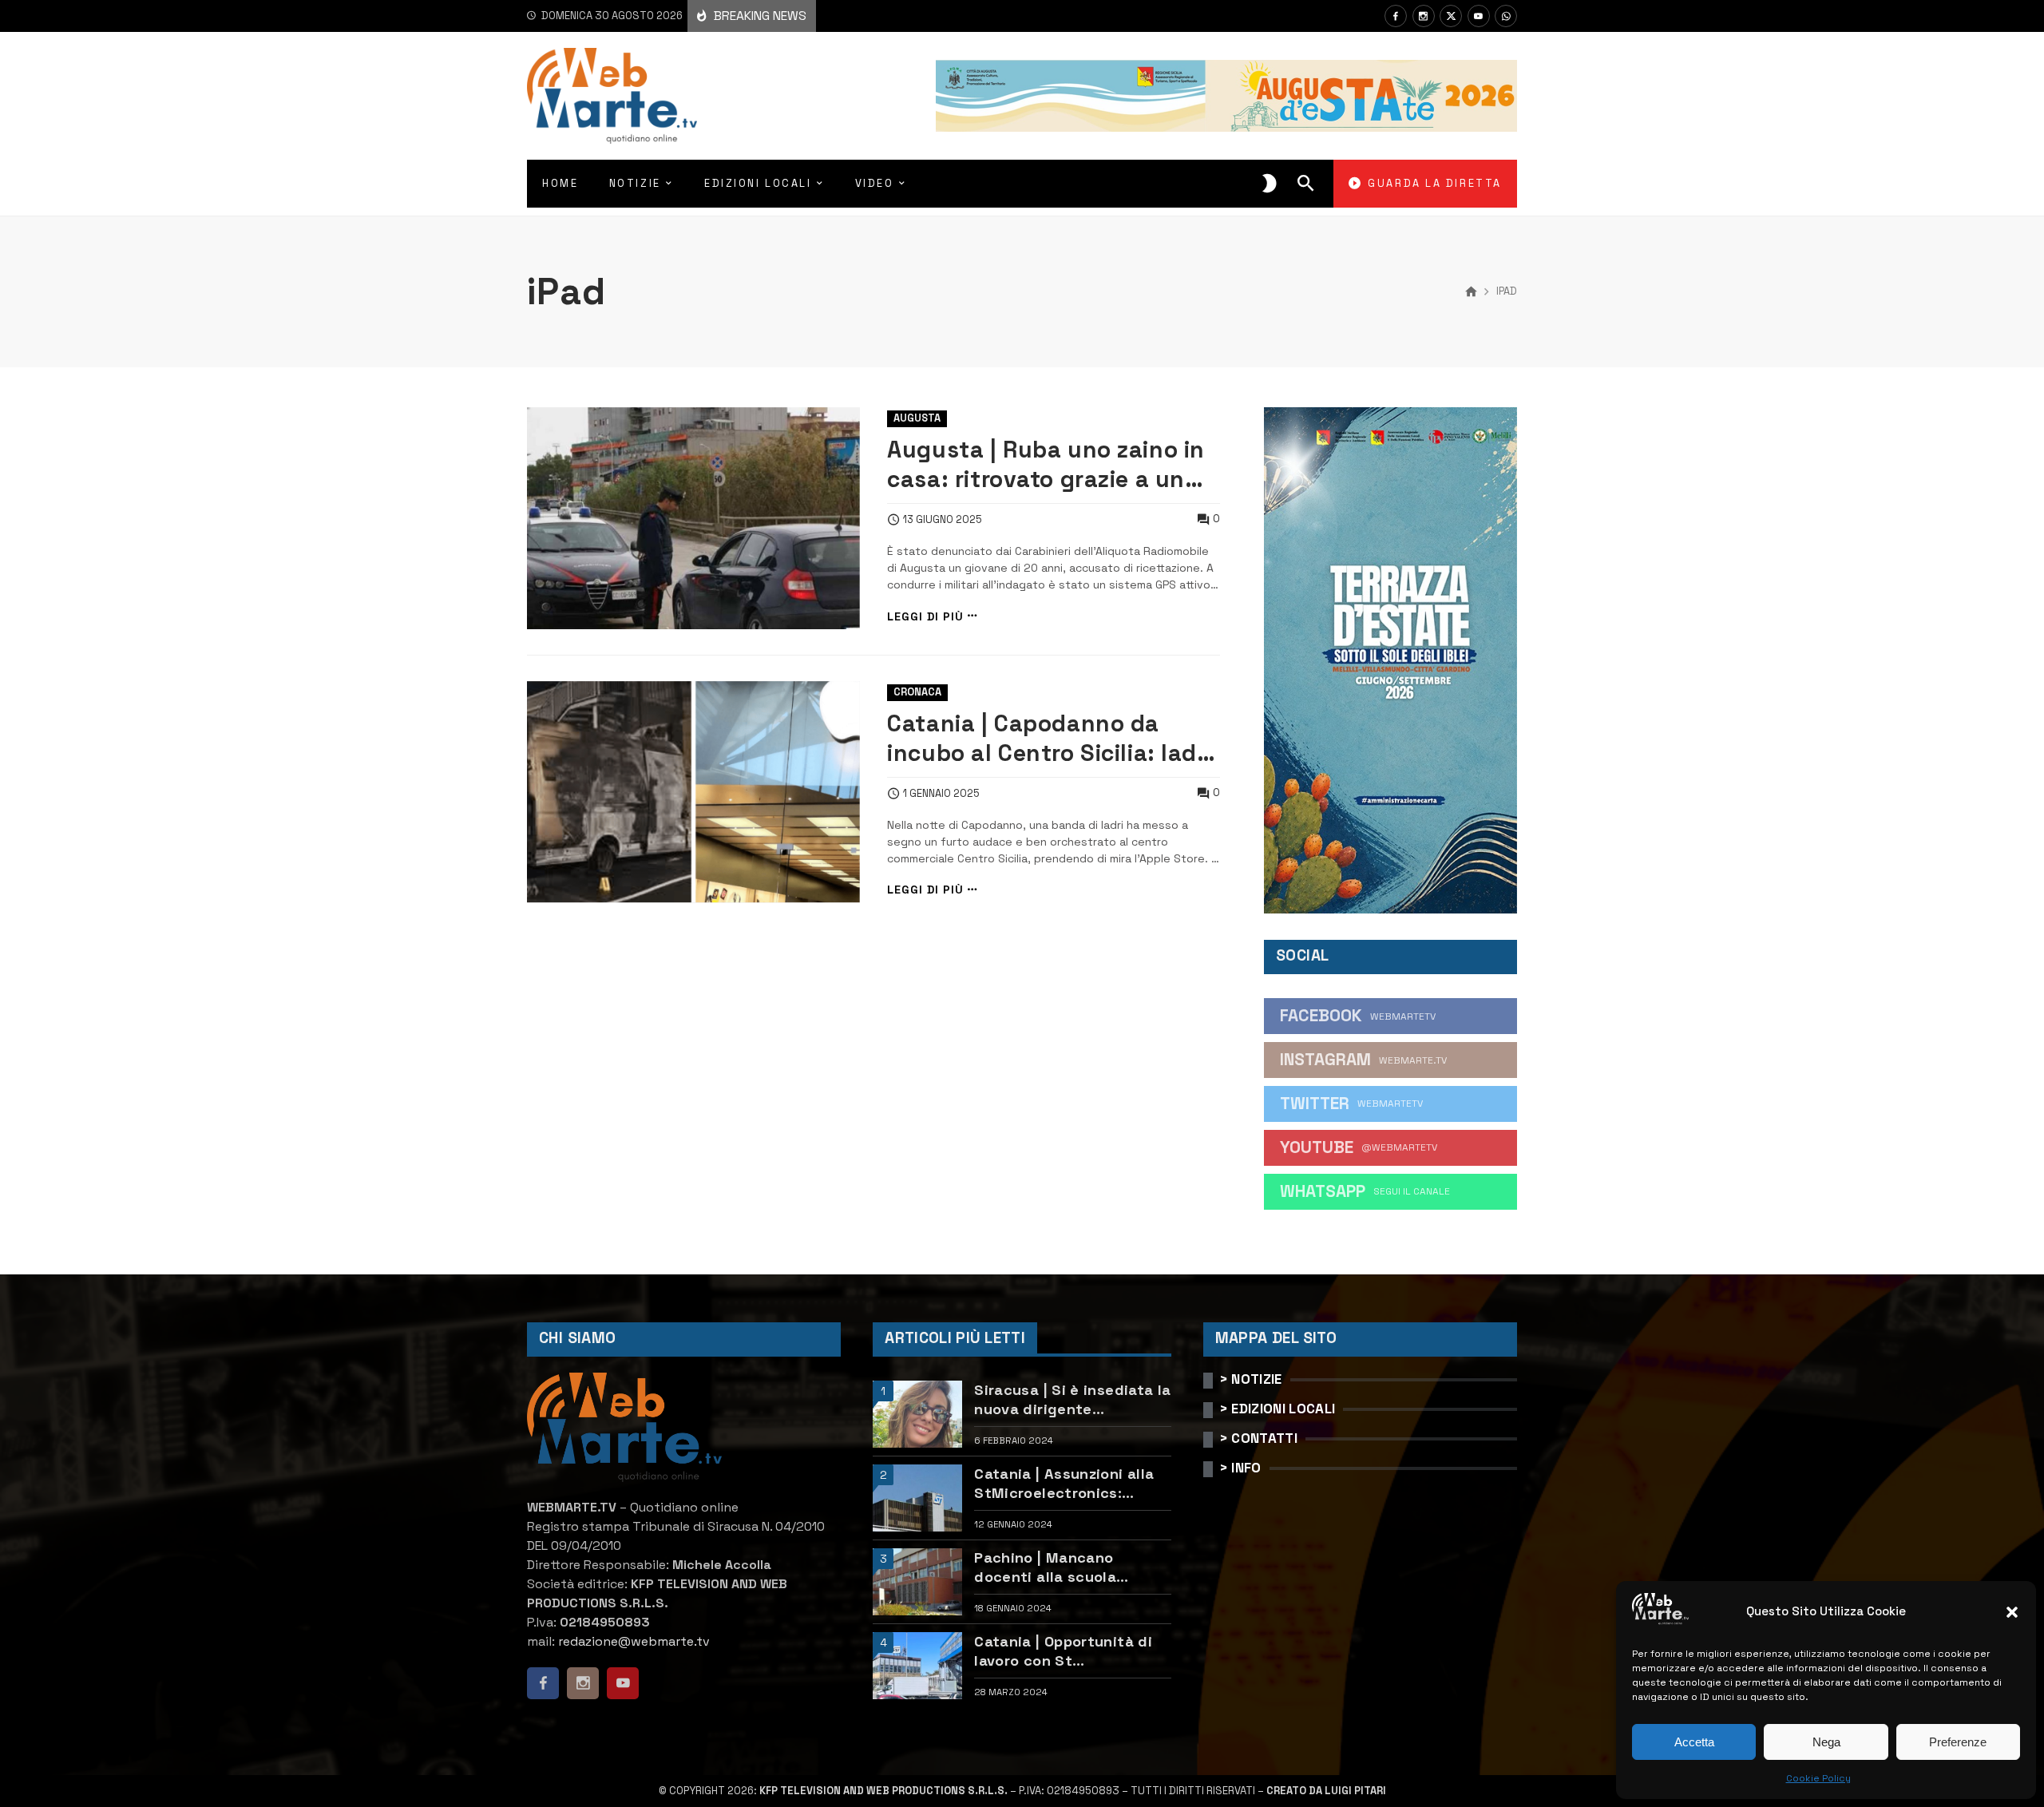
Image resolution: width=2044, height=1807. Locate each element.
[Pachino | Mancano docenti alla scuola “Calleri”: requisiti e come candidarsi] (917, 1582)
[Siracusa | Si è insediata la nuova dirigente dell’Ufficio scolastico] (917, 1414)
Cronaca (917, 692)
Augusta (917, 418)
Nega (1826, 1742)
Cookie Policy (1818, 1778)
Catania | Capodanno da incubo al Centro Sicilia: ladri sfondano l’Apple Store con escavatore (1050, 739)
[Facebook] (1396, 16)
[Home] (1471, 292)
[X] (1451, 16)
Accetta (1694, 1742)
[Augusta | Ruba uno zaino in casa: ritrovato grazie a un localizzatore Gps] (693, 518)
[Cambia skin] (1270, 184)
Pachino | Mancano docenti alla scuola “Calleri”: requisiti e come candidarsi (1070, 1567)
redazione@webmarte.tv (634, 1641)
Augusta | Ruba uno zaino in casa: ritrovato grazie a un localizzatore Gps (1046, 465)
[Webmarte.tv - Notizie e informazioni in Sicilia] (612, 96)
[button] (2012, 1612)
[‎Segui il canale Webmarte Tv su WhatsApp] (1506, 16)
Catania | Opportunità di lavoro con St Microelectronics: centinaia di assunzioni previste (1063, 1651)
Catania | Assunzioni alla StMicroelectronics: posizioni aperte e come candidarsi (1064, 1483)
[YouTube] (1479, 16)
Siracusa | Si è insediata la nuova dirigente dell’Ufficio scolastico (1072, 1399)
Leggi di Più (925, 616)
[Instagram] (1424, 16)
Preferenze (1958, 1742)
